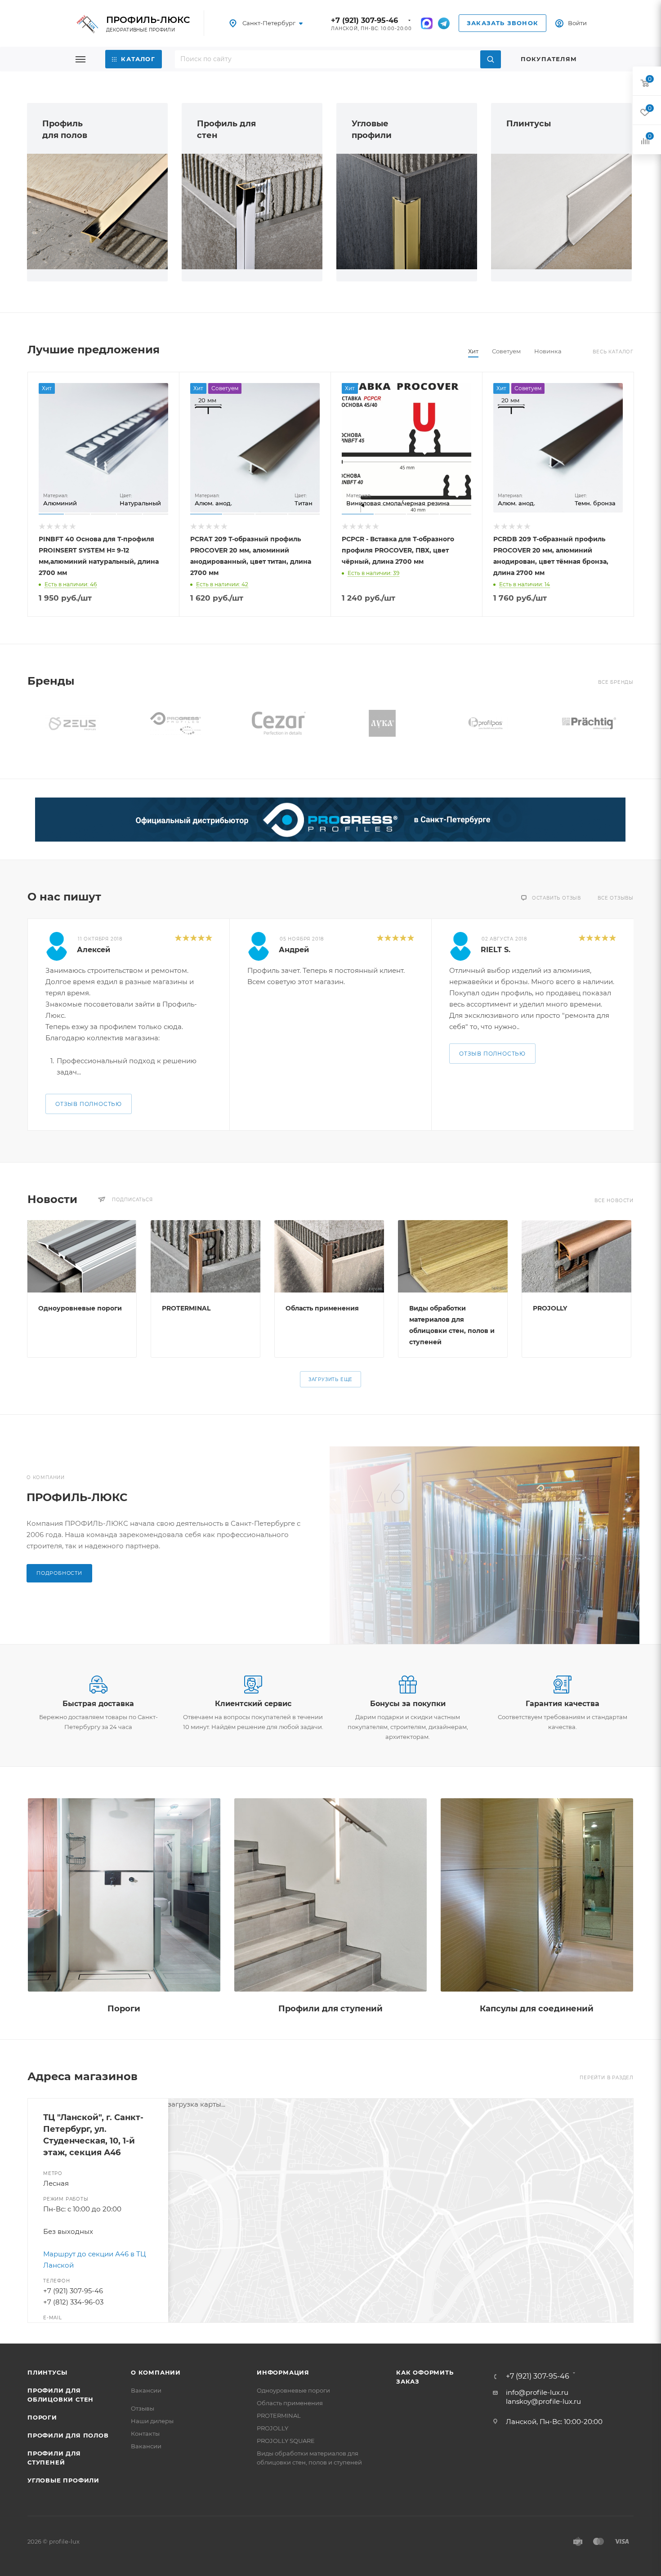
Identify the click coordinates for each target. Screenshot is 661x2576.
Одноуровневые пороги (80, 1308)
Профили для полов (68, 2435)
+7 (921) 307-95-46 (364, 20)
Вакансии (146, 2390)
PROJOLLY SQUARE (286, 2441)
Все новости (614, 1201)
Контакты (145, 2433)
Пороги (124, 2009)
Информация (283, 2372)
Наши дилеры (152, 2421)
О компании (156, 2372)
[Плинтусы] (561, 212)
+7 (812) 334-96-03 (73, 2302)
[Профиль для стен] (252, 212)
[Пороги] (124, 1895)
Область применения (322, 1308)
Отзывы (143, 2408)
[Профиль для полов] (97, 212)
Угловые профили (63, 2480)
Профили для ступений (330, 2009)
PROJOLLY (550, 1308)
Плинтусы (529, 124)
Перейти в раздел (607, 2078)
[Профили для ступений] (330, 1895)
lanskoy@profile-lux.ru (543, 2401)
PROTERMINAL (186, 1308)
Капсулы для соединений (537, 2009)
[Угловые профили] (407, 212)
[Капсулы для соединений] (537, 1895)
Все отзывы (616, 898)
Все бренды (616, 682)
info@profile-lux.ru (537, 2392)
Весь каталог (613, 352)
